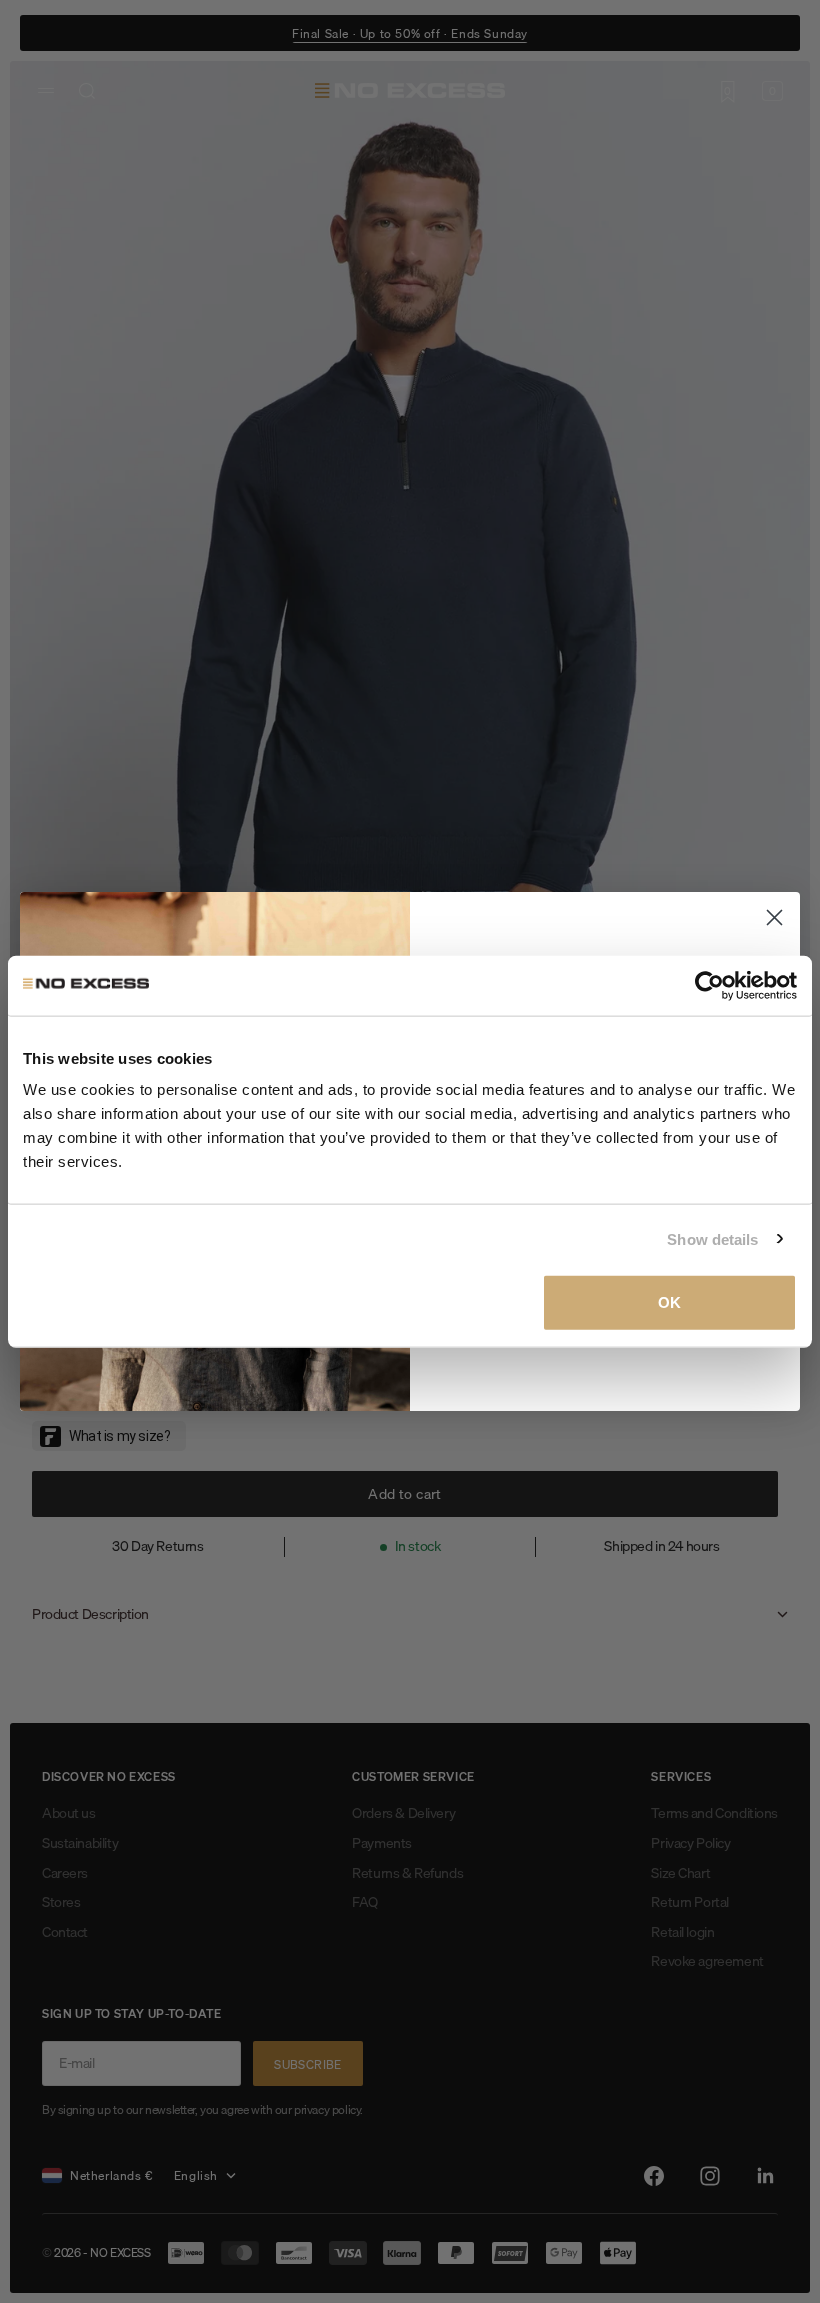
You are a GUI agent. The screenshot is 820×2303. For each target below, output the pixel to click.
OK (669, 1302)
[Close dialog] (774, 917)
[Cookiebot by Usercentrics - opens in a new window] (709, 985)
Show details (712, 1238)
